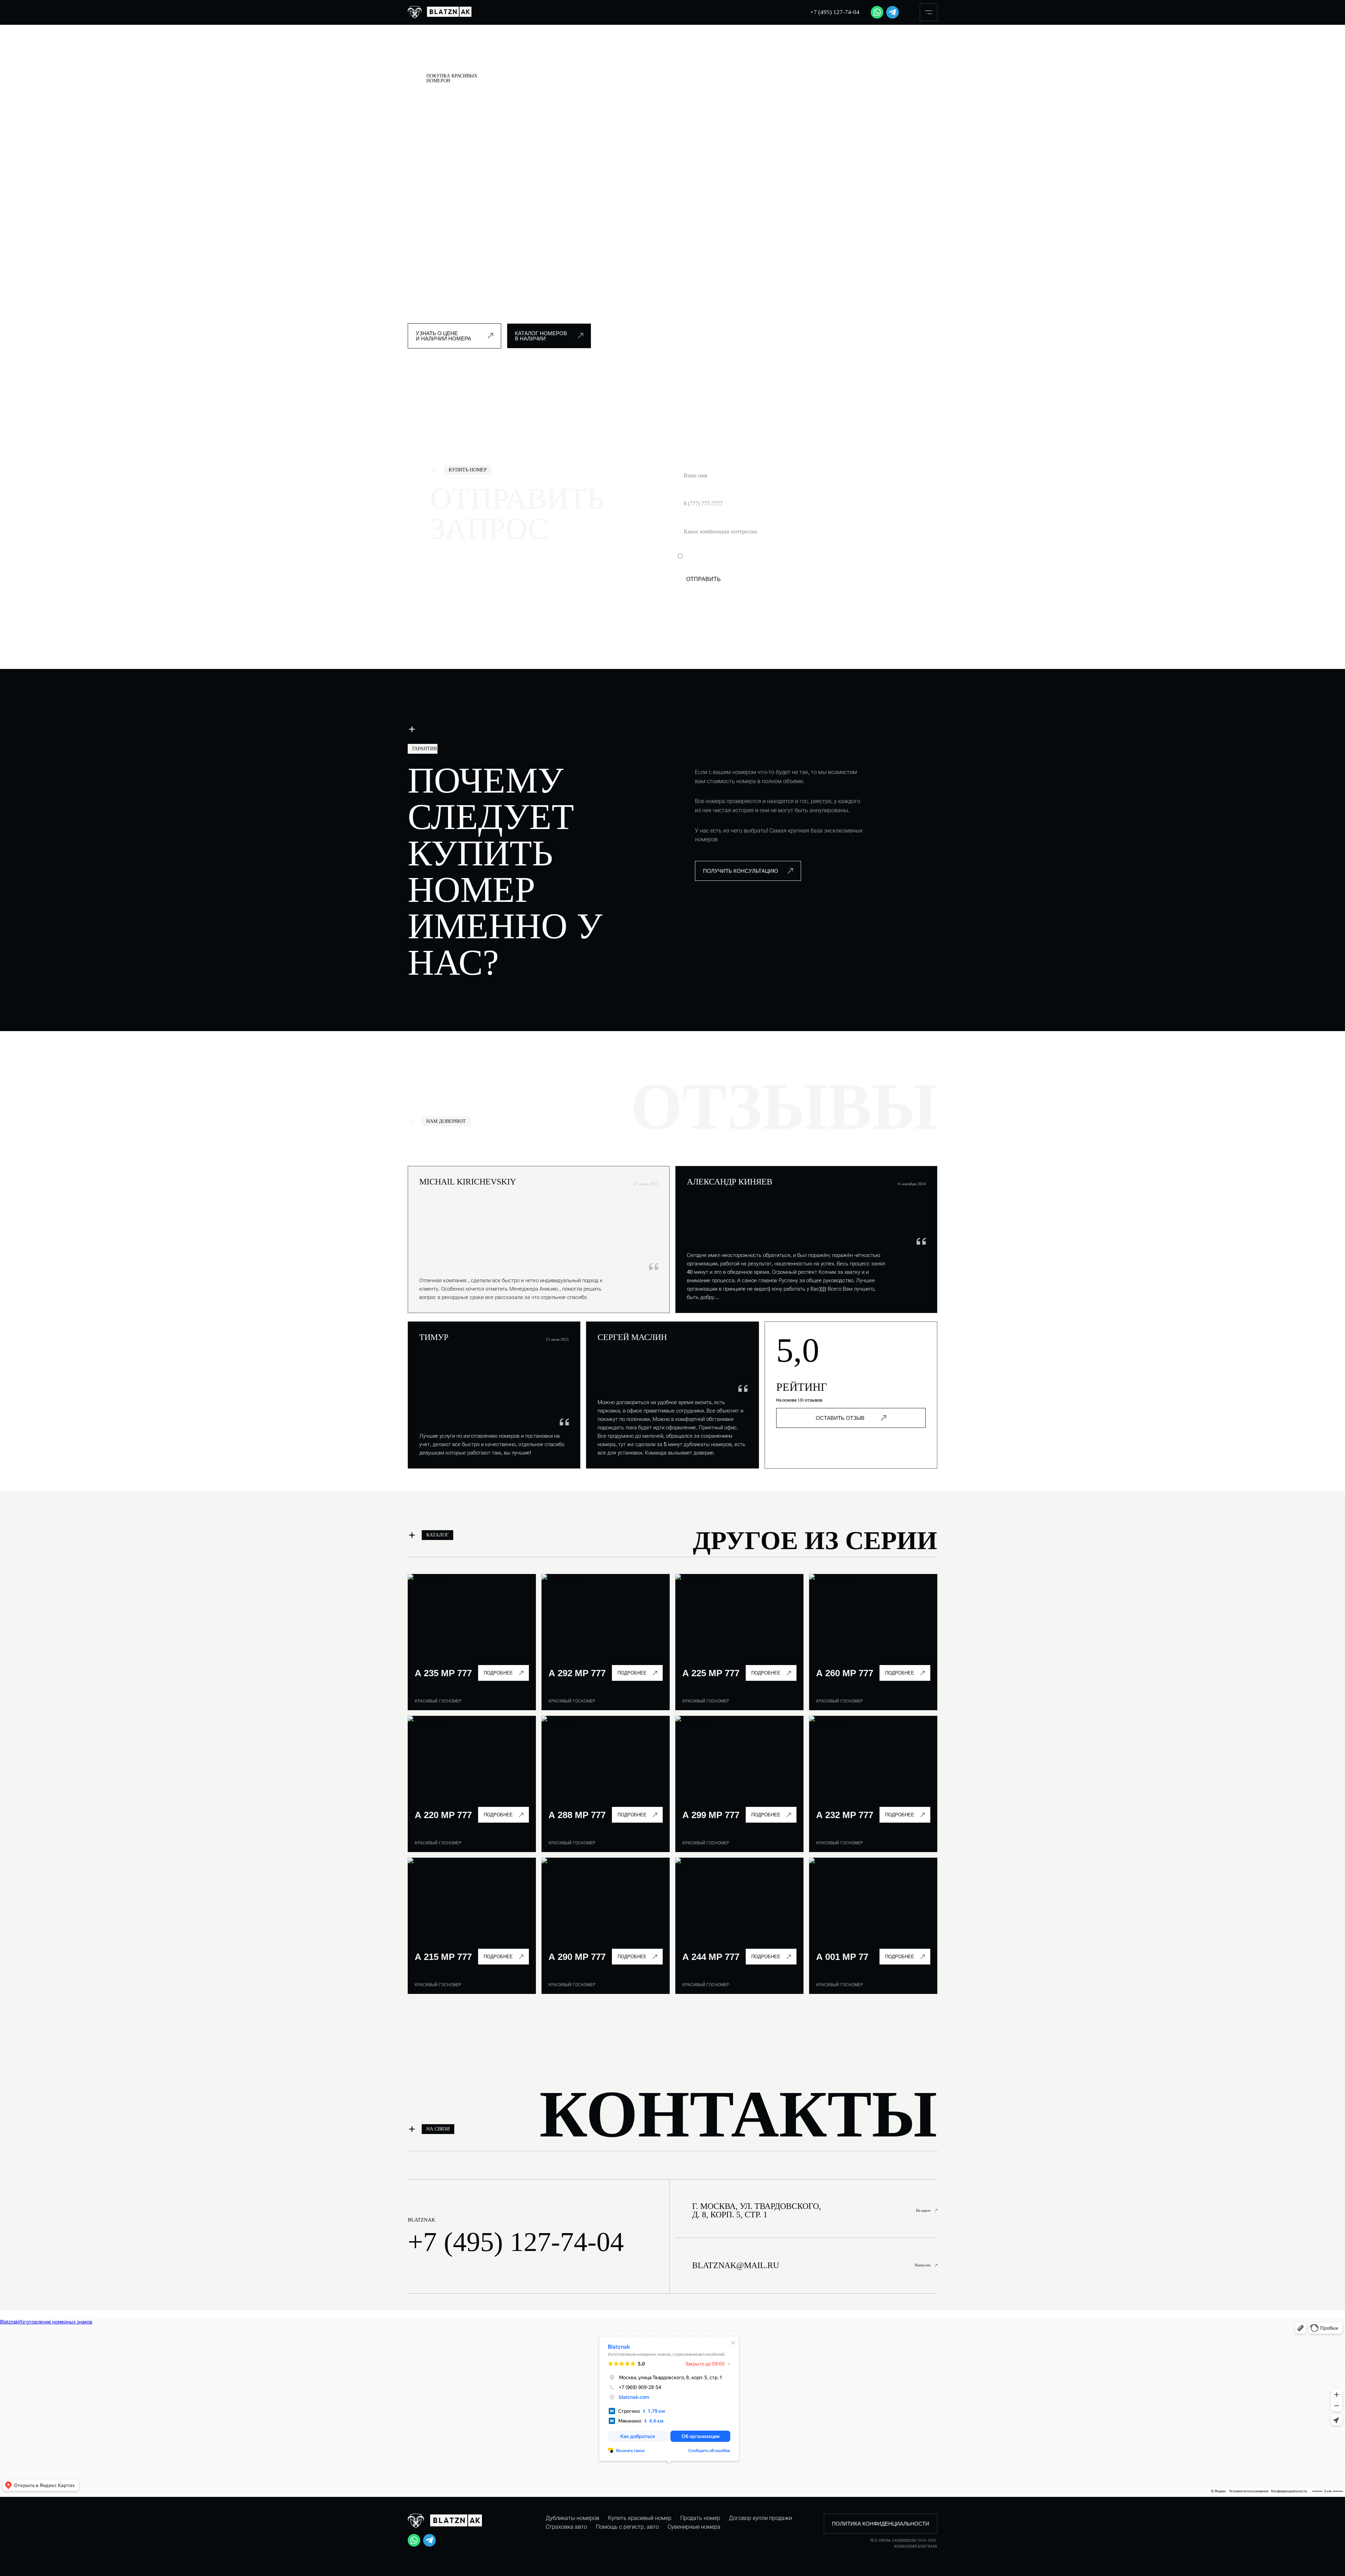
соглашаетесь (765, 556)
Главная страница (426, 56)
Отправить (703, 579)
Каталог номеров (468, 56)
